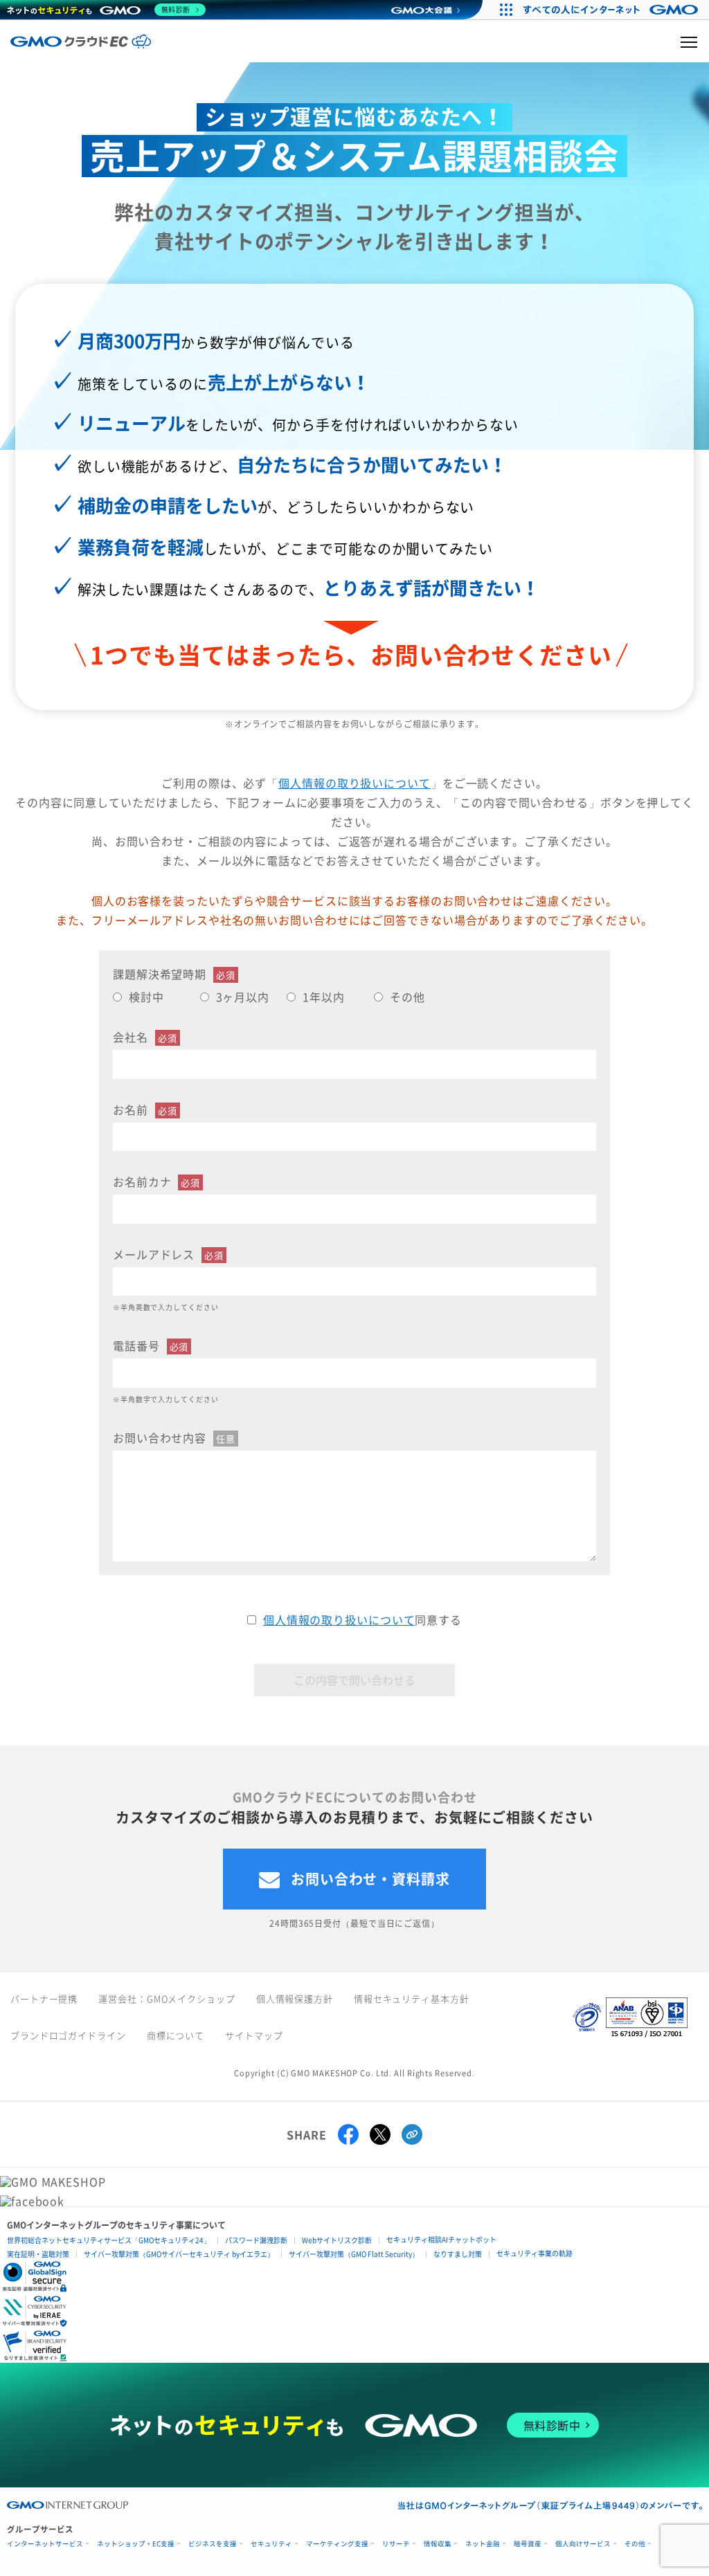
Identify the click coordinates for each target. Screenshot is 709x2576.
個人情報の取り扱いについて (354, 783)
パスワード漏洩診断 (256, 2240)
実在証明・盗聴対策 (38, 2254)
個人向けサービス (583, 2544)
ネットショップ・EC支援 (136, 2544)
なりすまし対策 (458, 2254)
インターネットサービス (45, 2544)
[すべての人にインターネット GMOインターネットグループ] (612, 10)
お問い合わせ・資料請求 (370, 1879)
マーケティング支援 (337, 2544)
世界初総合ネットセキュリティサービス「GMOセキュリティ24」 (109, 2240)
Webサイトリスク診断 (337, 2240)
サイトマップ (254, 2035)
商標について (176, 2035)
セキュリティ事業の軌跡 (535, 2253)
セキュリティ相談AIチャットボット (441, 2239)
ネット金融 (483, 2544)
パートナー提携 (44, 1998)
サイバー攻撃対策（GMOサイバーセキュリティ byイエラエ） (179, 2254)
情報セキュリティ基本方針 (412, 1998)
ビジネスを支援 (213, 2544)
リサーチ (396, 2544)
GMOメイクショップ (191, 1998)
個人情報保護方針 (295, 1998)
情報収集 (438, 2544)
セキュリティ (271, 2544)
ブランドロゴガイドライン (68, 2035)
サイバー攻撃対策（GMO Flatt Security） (354, 2254)
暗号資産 (528, 2544)
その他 (635, 2544)
